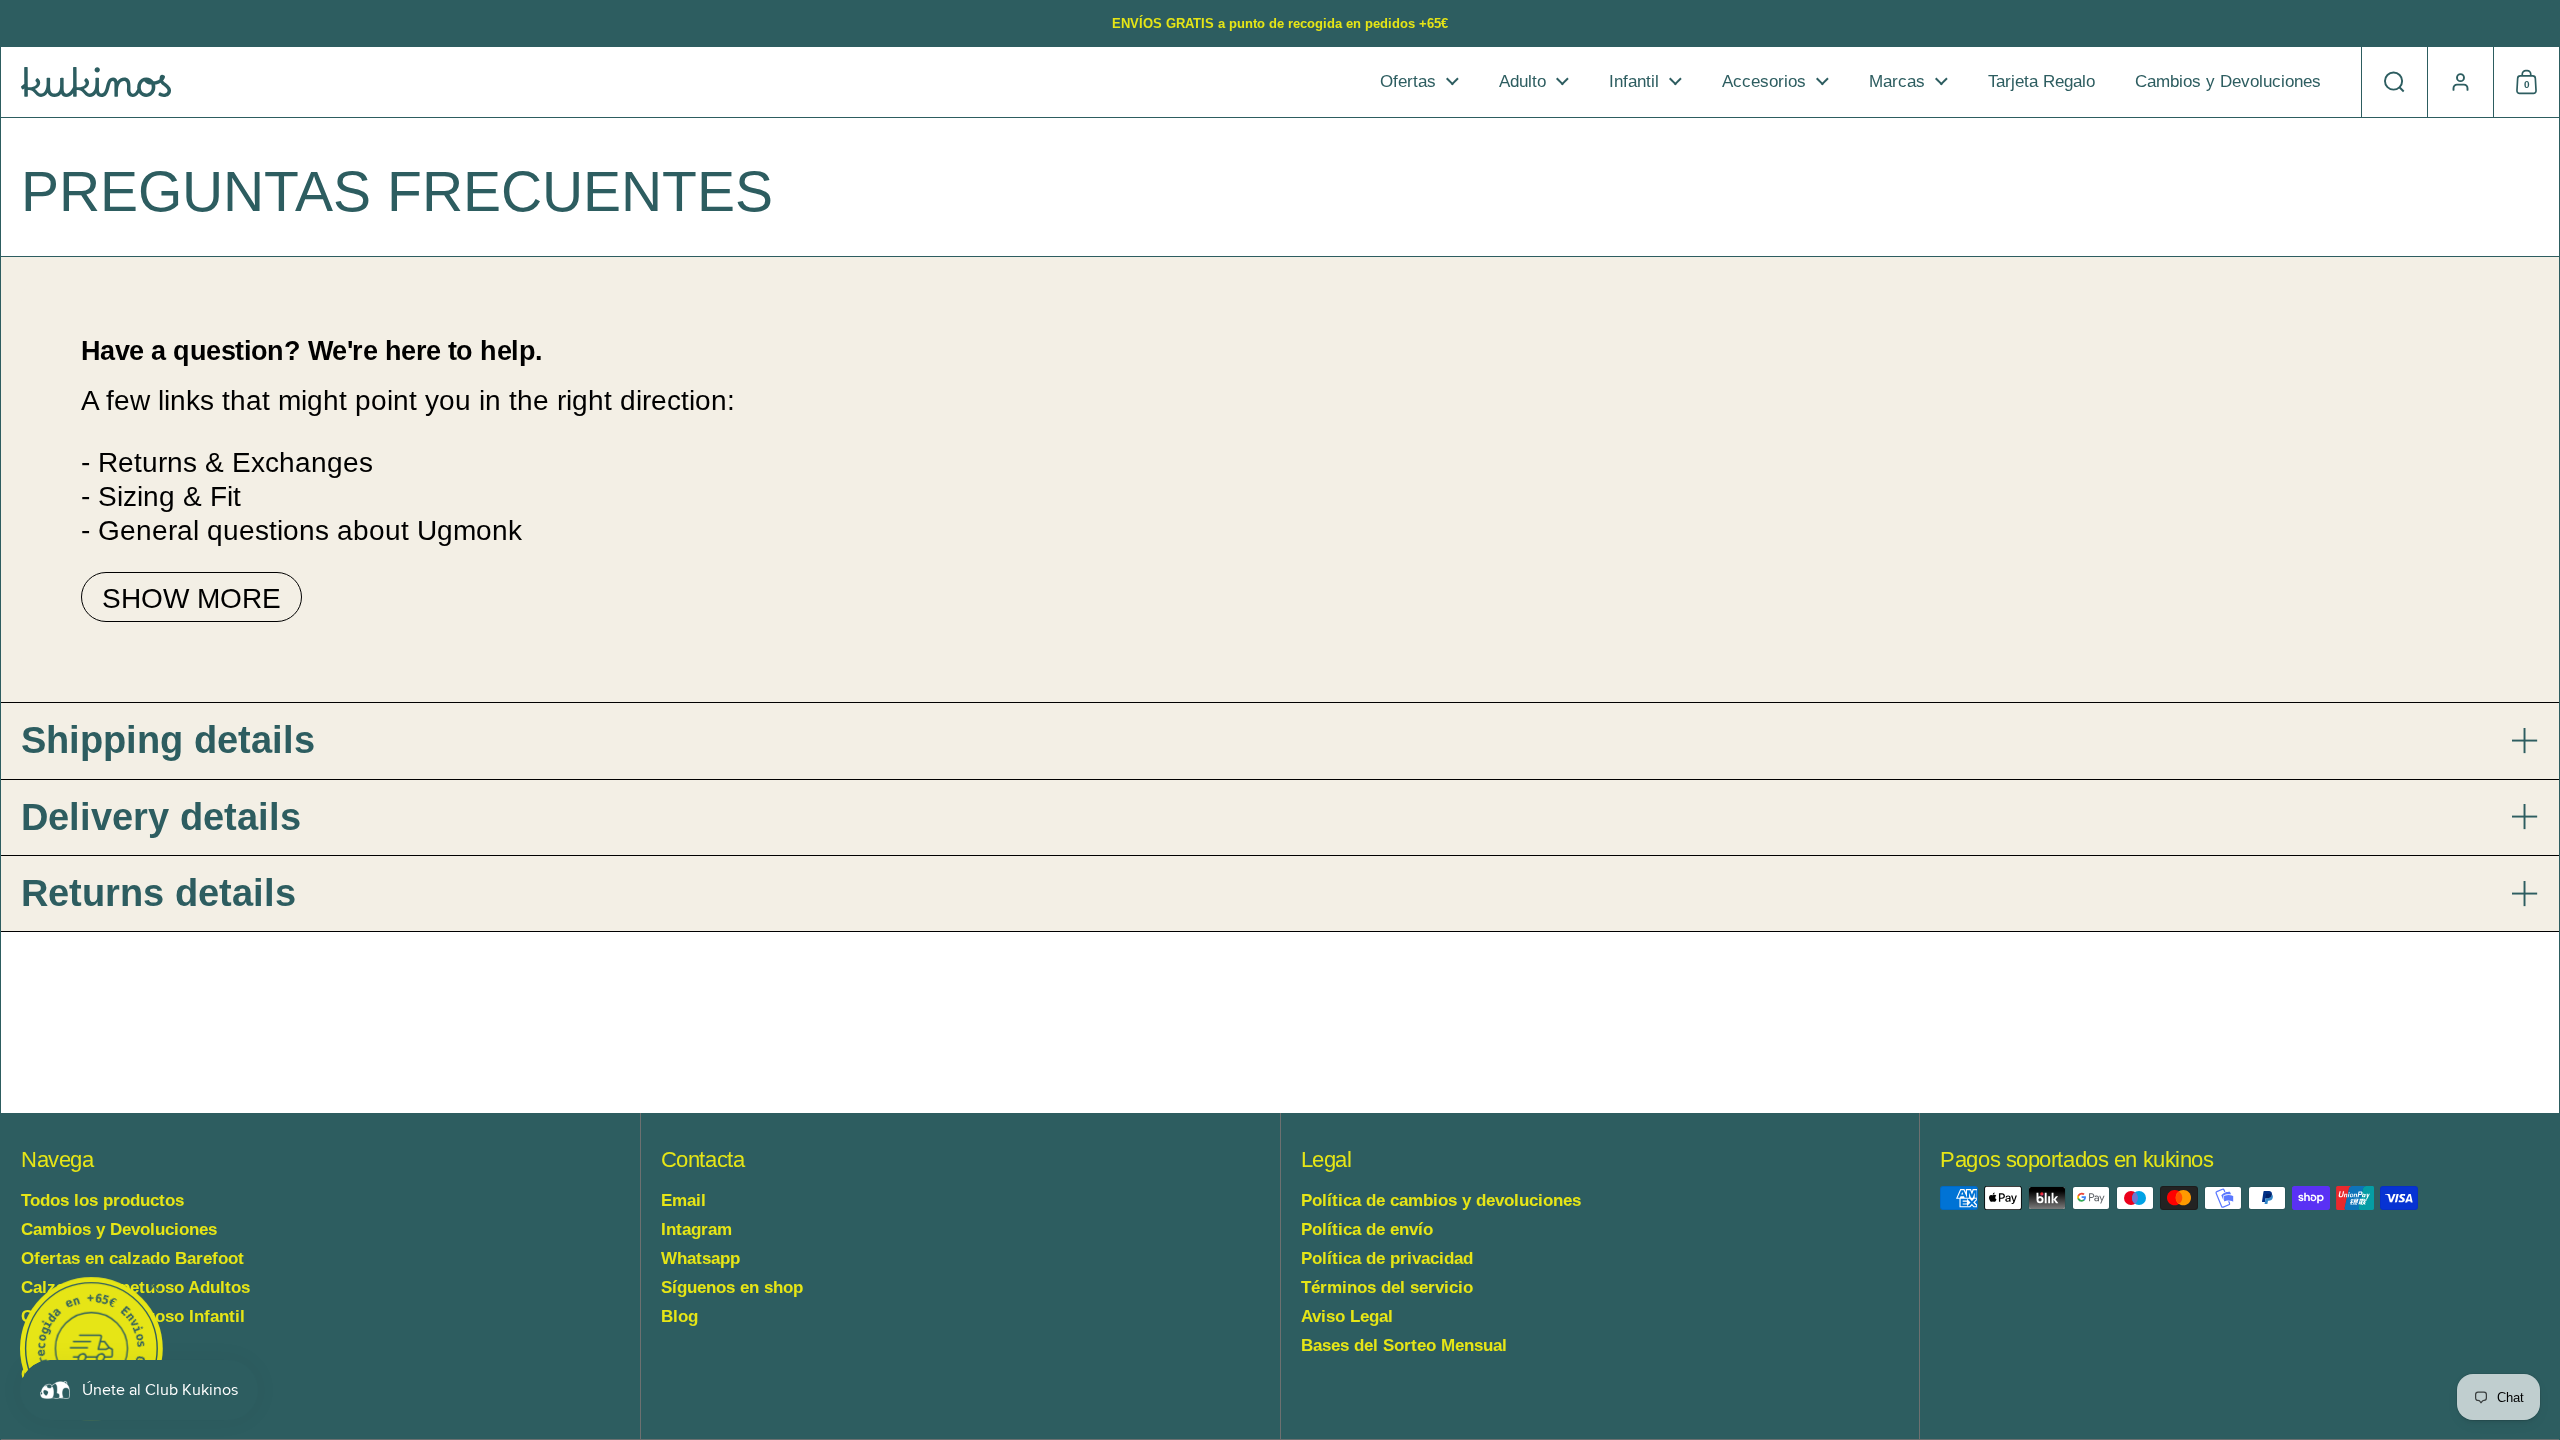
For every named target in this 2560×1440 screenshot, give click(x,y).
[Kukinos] (96, 82)
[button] (2394, 82)
